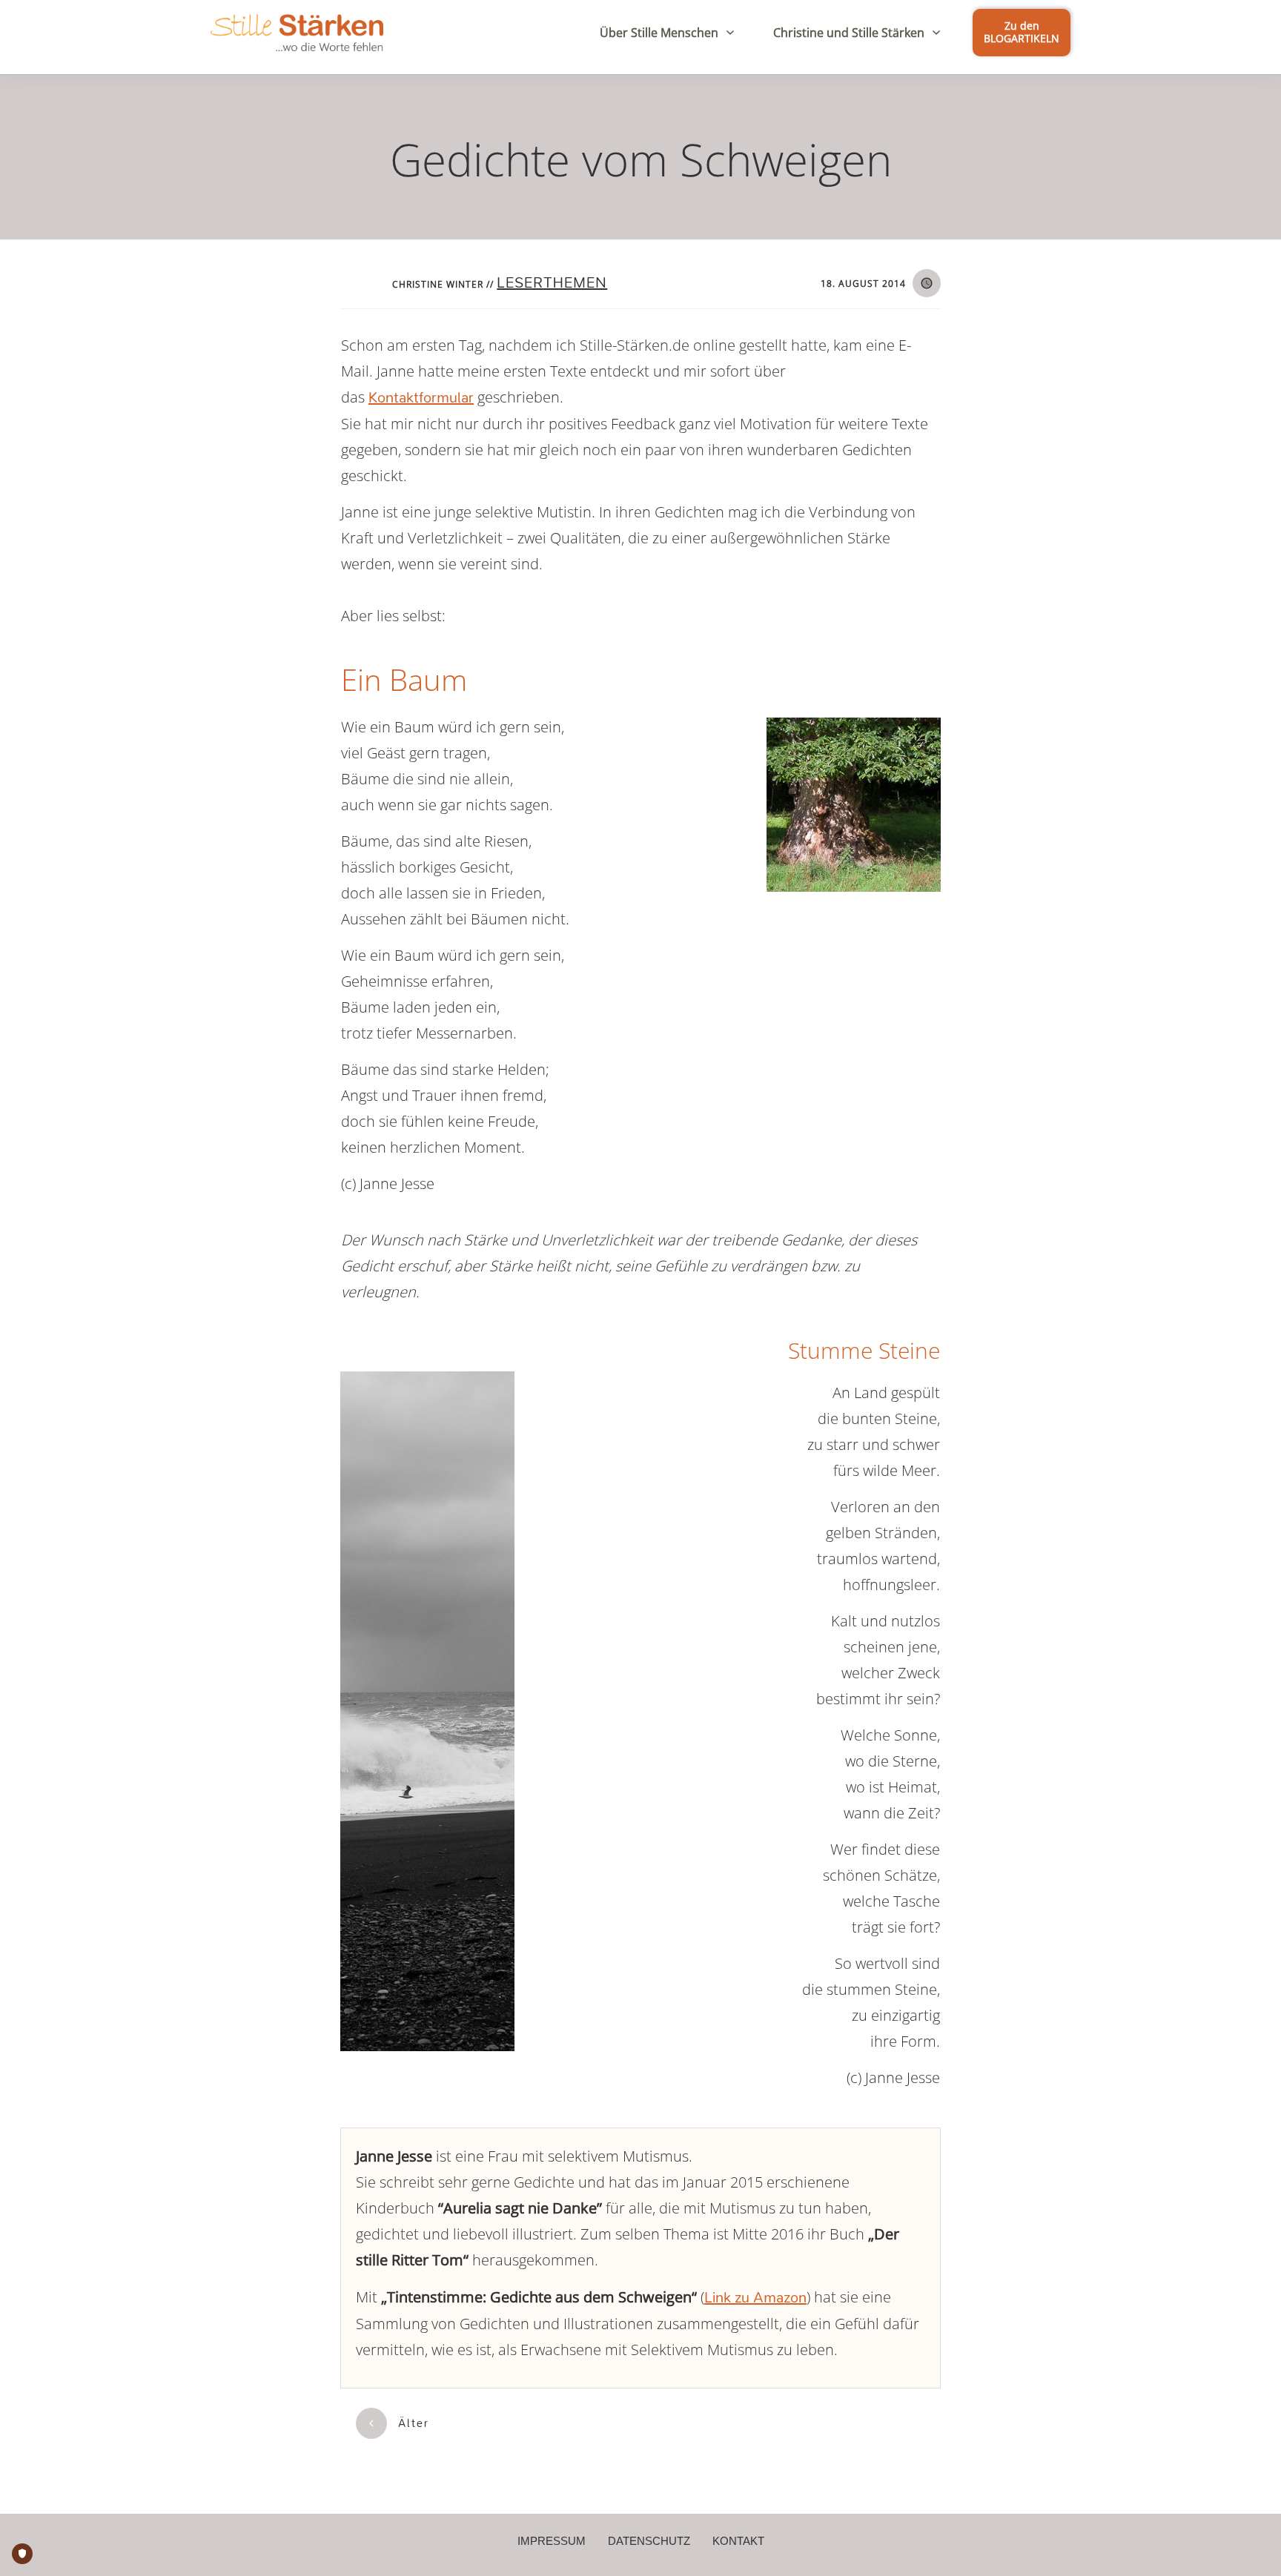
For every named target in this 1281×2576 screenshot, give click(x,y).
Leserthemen (552, 283)
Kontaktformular (421, 398)
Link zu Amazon (755, 2298)
